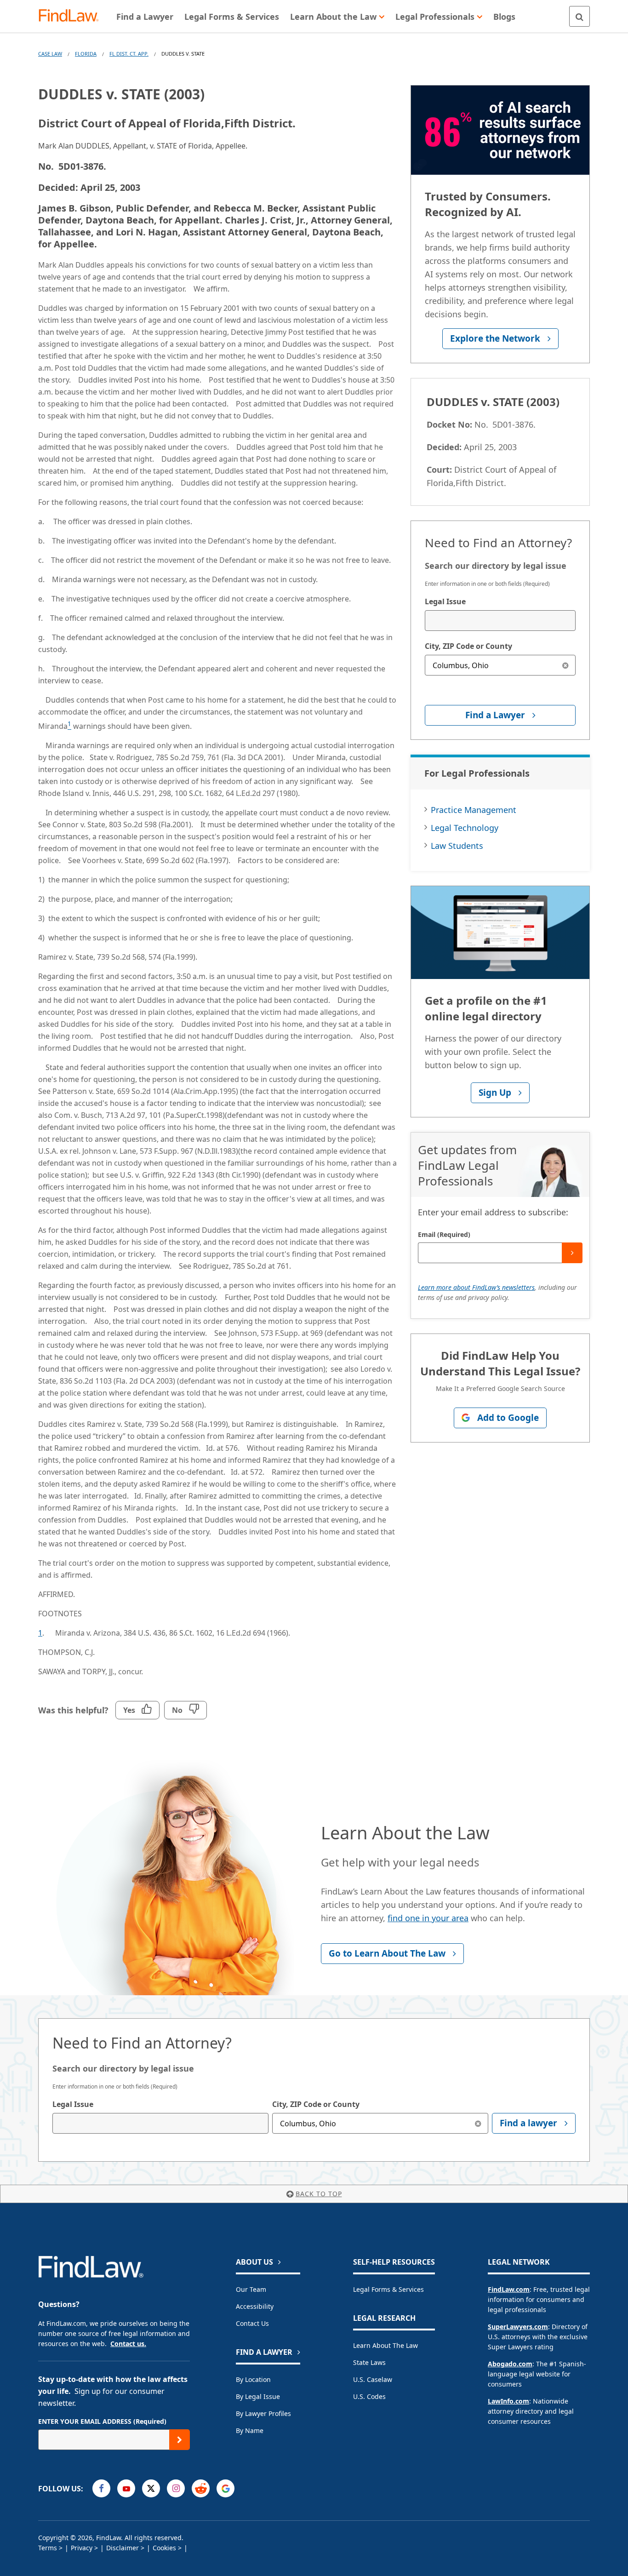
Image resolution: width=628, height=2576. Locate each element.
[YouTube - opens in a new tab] (126, 2488)
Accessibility (255, 2306)
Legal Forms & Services (388, 2289)
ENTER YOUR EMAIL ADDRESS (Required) (102, 2421)
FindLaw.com (509, 2289)
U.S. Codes (369, 2396)
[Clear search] (565, 665)
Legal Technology (465, 828)
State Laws (369, 2362)
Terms (48, 2548)
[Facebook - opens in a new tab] (101, 2488)
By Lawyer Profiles (263, 2413)
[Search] (579, 16)
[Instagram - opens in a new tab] (176, 2488)
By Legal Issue (258, 2396)
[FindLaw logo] (72, 16)
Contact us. (128, 2344)
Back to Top (319, 2194)
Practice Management (474, 810)
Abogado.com (510, 2364)
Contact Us (252, 2323)
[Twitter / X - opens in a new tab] (151, 2488)
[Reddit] (201, 2488)
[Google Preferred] (226, 2488)
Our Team (251, 2289)
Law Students (457, 846)
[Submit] (572, 1253)
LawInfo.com (508, 2401)
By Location (253, 2379)
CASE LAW (50, 54)
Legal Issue (445, 601)
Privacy (82, 2548)
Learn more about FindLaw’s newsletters (476, 1287)
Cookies (164, 2548)
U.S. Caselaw (373, 2379)
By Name (250, 2430)
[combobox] (500, 621)
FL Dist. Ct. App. (129, 54)
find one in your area (428, 1918)
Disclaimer (123, 2548)
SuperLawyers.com (518, 2327)
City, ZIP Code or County (468, 646)
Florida (86, 54)
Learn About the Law (385, 2345)
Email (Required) (444, 1234)
